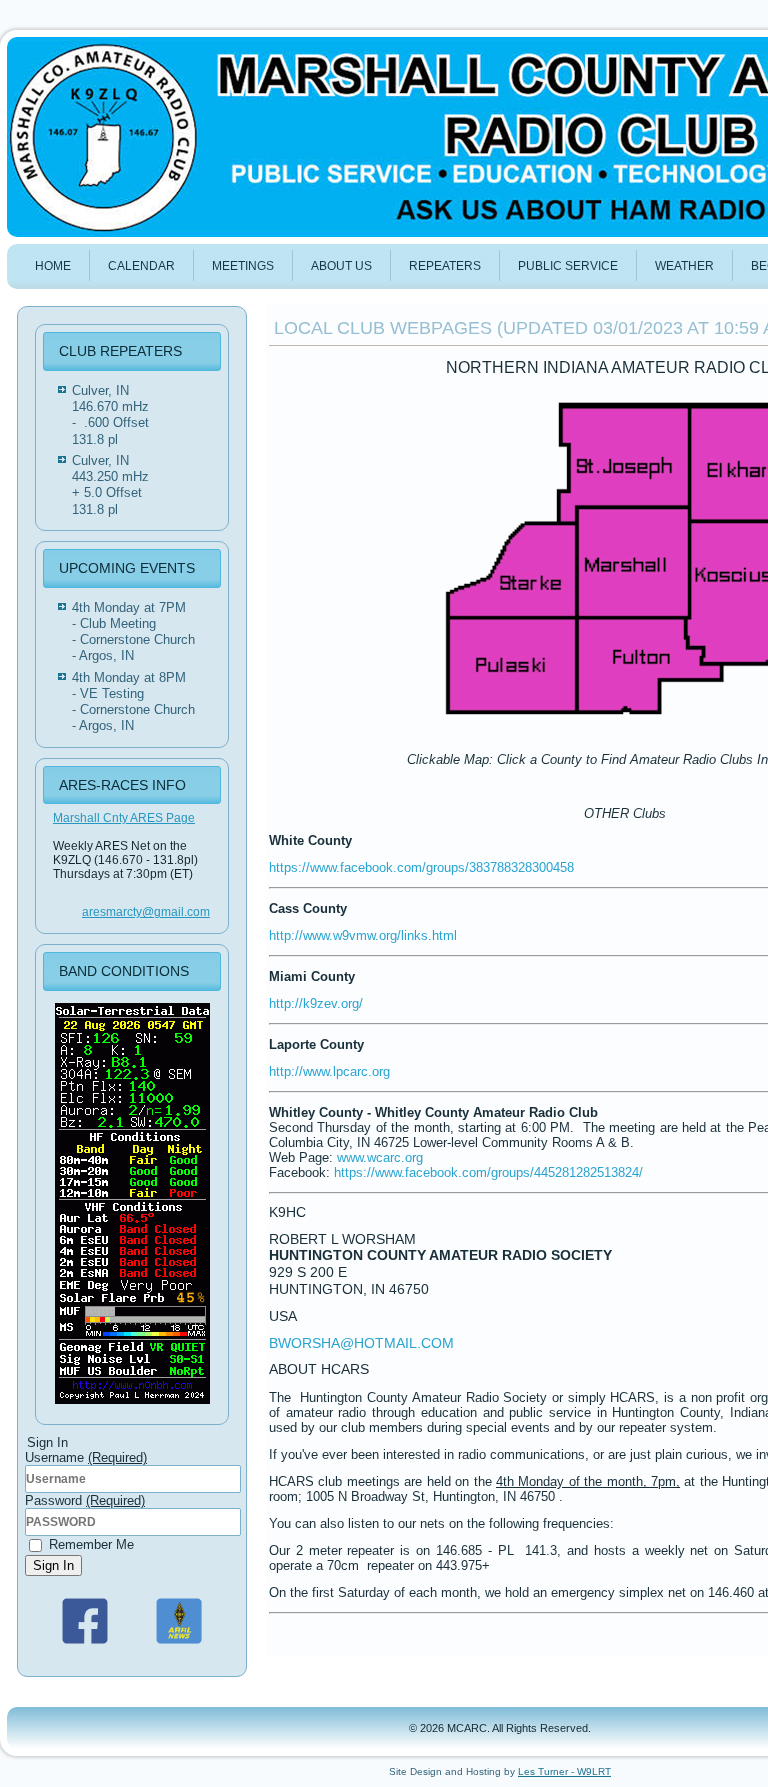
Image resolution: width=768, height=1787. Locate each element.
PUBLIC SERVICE (568, 266)
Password (85, 1500)
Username (86, 1457)
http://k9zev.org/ (316, 1003)
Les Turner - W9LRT (564, 1771)
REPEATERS (445, 266)
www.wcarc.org (380, 1157)
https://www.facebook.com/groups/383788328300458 (421, 867)
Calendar (141, 266)
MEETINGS (243, 266)
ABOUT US (341, 266)
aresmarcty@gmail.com (146, 912)
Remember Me (89, 1544)
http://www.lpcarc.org (329, 1071)
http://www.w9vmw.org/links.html (363, 935)
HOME (53, 266)
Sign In (53, 1565)
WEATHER (684, 266)
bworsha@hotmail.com (361, 1343)
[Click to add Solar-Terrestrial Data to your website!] (132, 1405)
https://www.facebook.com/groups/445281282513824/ (488, 1172)
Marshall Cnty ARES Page (124, 818)
